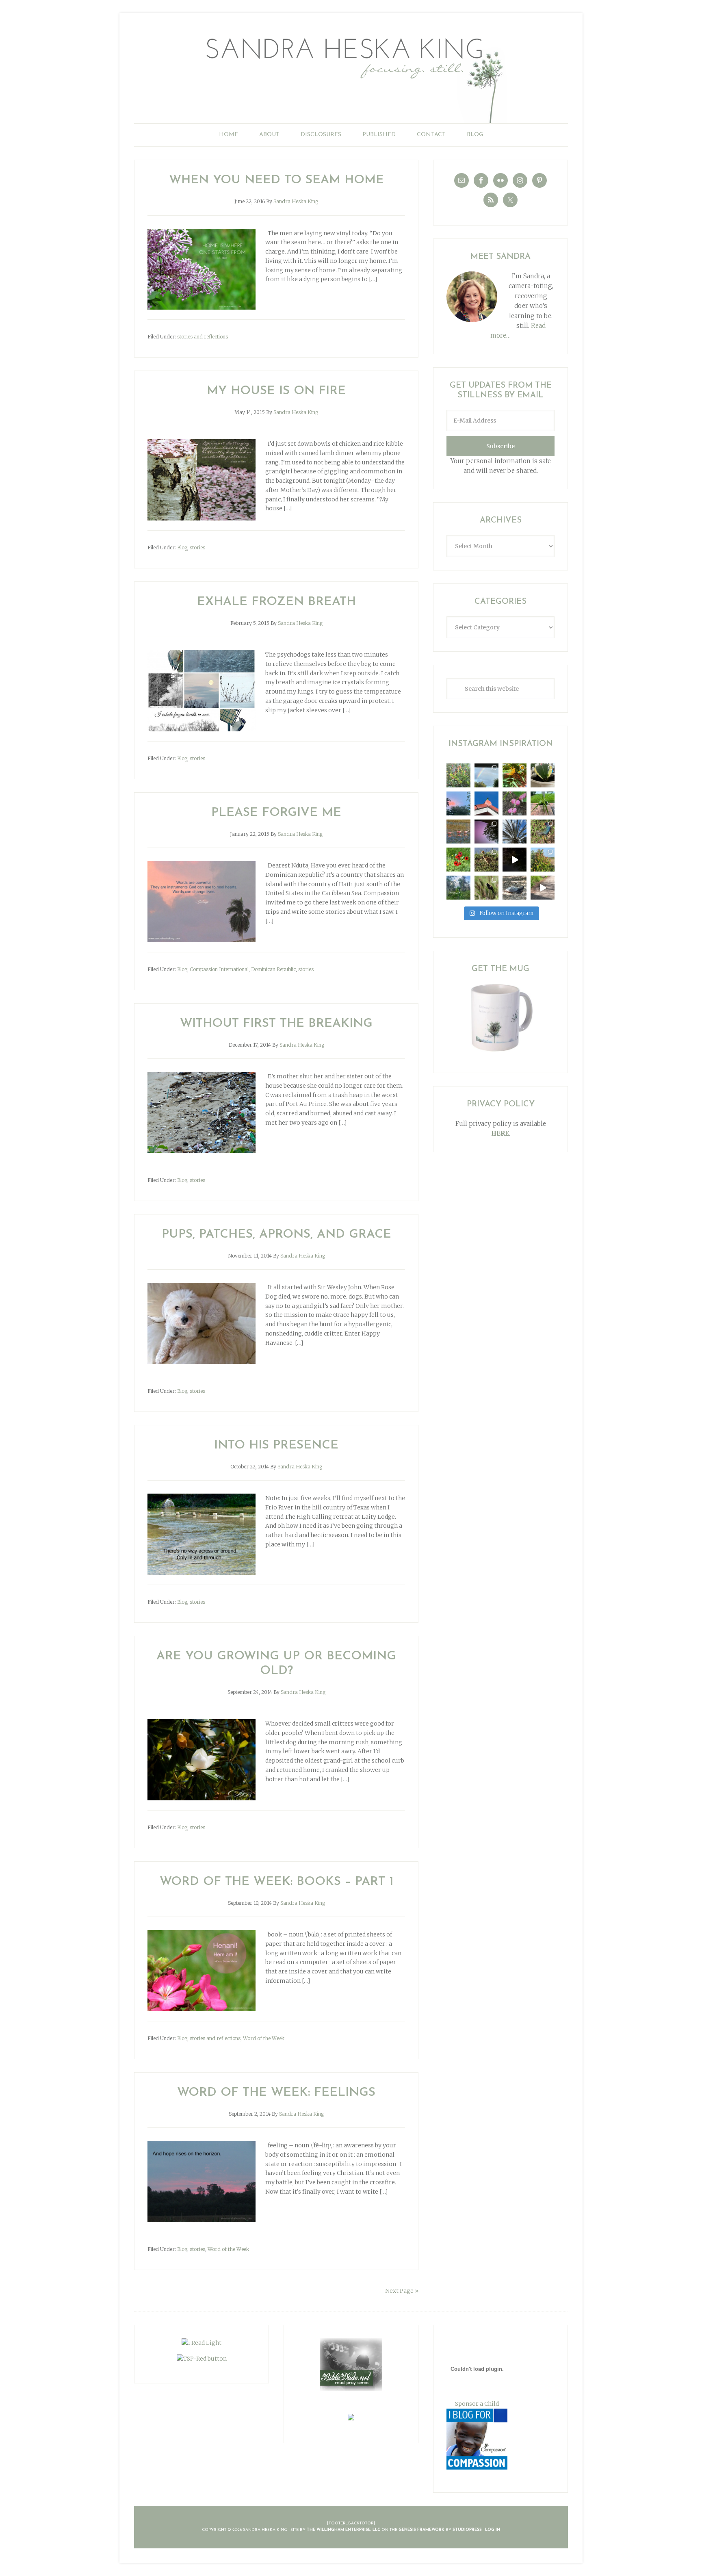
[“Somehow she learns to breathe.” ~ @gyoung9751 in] (458, 888)
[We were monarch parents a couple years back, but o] (515, 775)
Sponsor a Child (477, 2404)
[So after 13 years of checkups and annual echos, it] (515, 803)
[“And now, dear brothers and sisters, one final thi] (458, 775)
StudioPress (467, 2530)
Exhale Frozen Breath (276, 602)
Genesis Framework (421, 2530)
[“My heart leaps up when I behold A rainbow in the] (486, 775)
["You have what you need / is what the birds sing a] (486, 888)
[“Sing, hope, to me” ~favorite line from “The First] (458, 860)
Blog (182, 548)
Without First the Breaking (276, 1024)
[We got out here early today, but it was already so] (458, 832)
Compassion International (219, 969)
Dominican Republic (273, 969)
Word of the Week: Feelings (276, 2093)
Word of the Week (264, 2038)
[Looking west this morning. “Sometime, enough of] (458, 803)
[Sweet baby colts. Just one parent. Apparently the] (486, 860)
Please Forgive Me (276, 813)
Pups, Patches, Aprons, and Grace (276, 1235)
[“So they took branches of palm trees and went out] (515, 832)
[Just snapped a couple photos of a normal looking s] (486, 832)
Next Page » (402, 2291)
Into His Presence (276, 1445)
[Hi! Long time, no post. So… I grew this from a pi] (543, 803)
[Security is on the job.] (486, 803)
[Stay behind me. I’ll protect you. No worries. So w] (543, 888)
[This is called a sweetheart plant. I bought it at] (543, 775)
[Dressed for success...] (543, 832)
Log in (493, 2530)
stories (197, 548)
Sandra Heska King (351, 75)
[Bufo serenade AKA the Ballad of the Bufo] (515, 860)
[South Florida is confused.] (543, 860)
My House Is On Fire (276, 391)
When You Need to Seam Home (276, 180)
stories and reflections (203, 337)
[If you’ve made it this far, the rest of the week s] (515, 888)
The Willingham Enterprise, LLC (343, 2530)
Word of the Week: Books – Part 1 (276, 1882)
